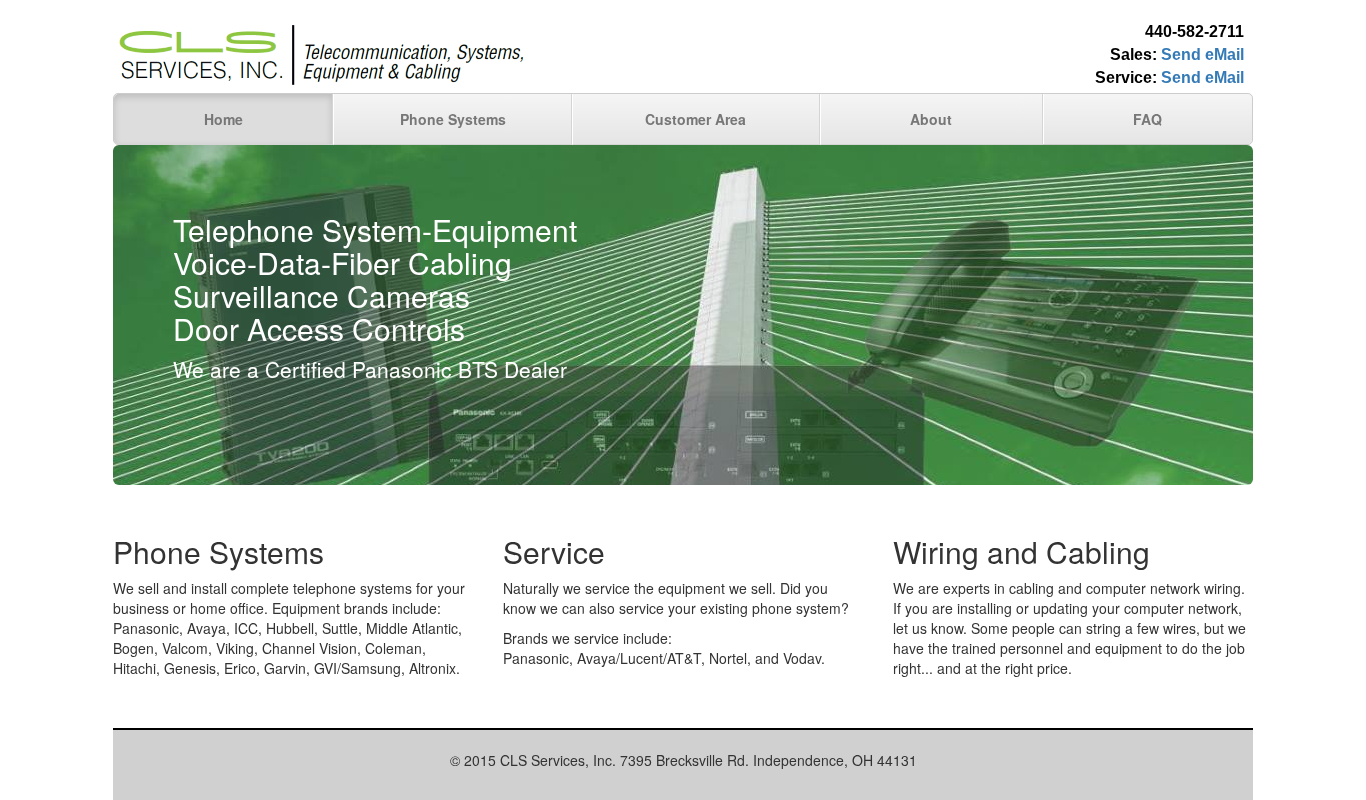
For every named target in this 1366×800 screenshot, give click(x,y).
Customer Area (695, 119)
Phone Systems (453, 119)
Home (223, 119)
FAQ (1147, 119)
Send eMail (1202, 54)
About (931, 119)
